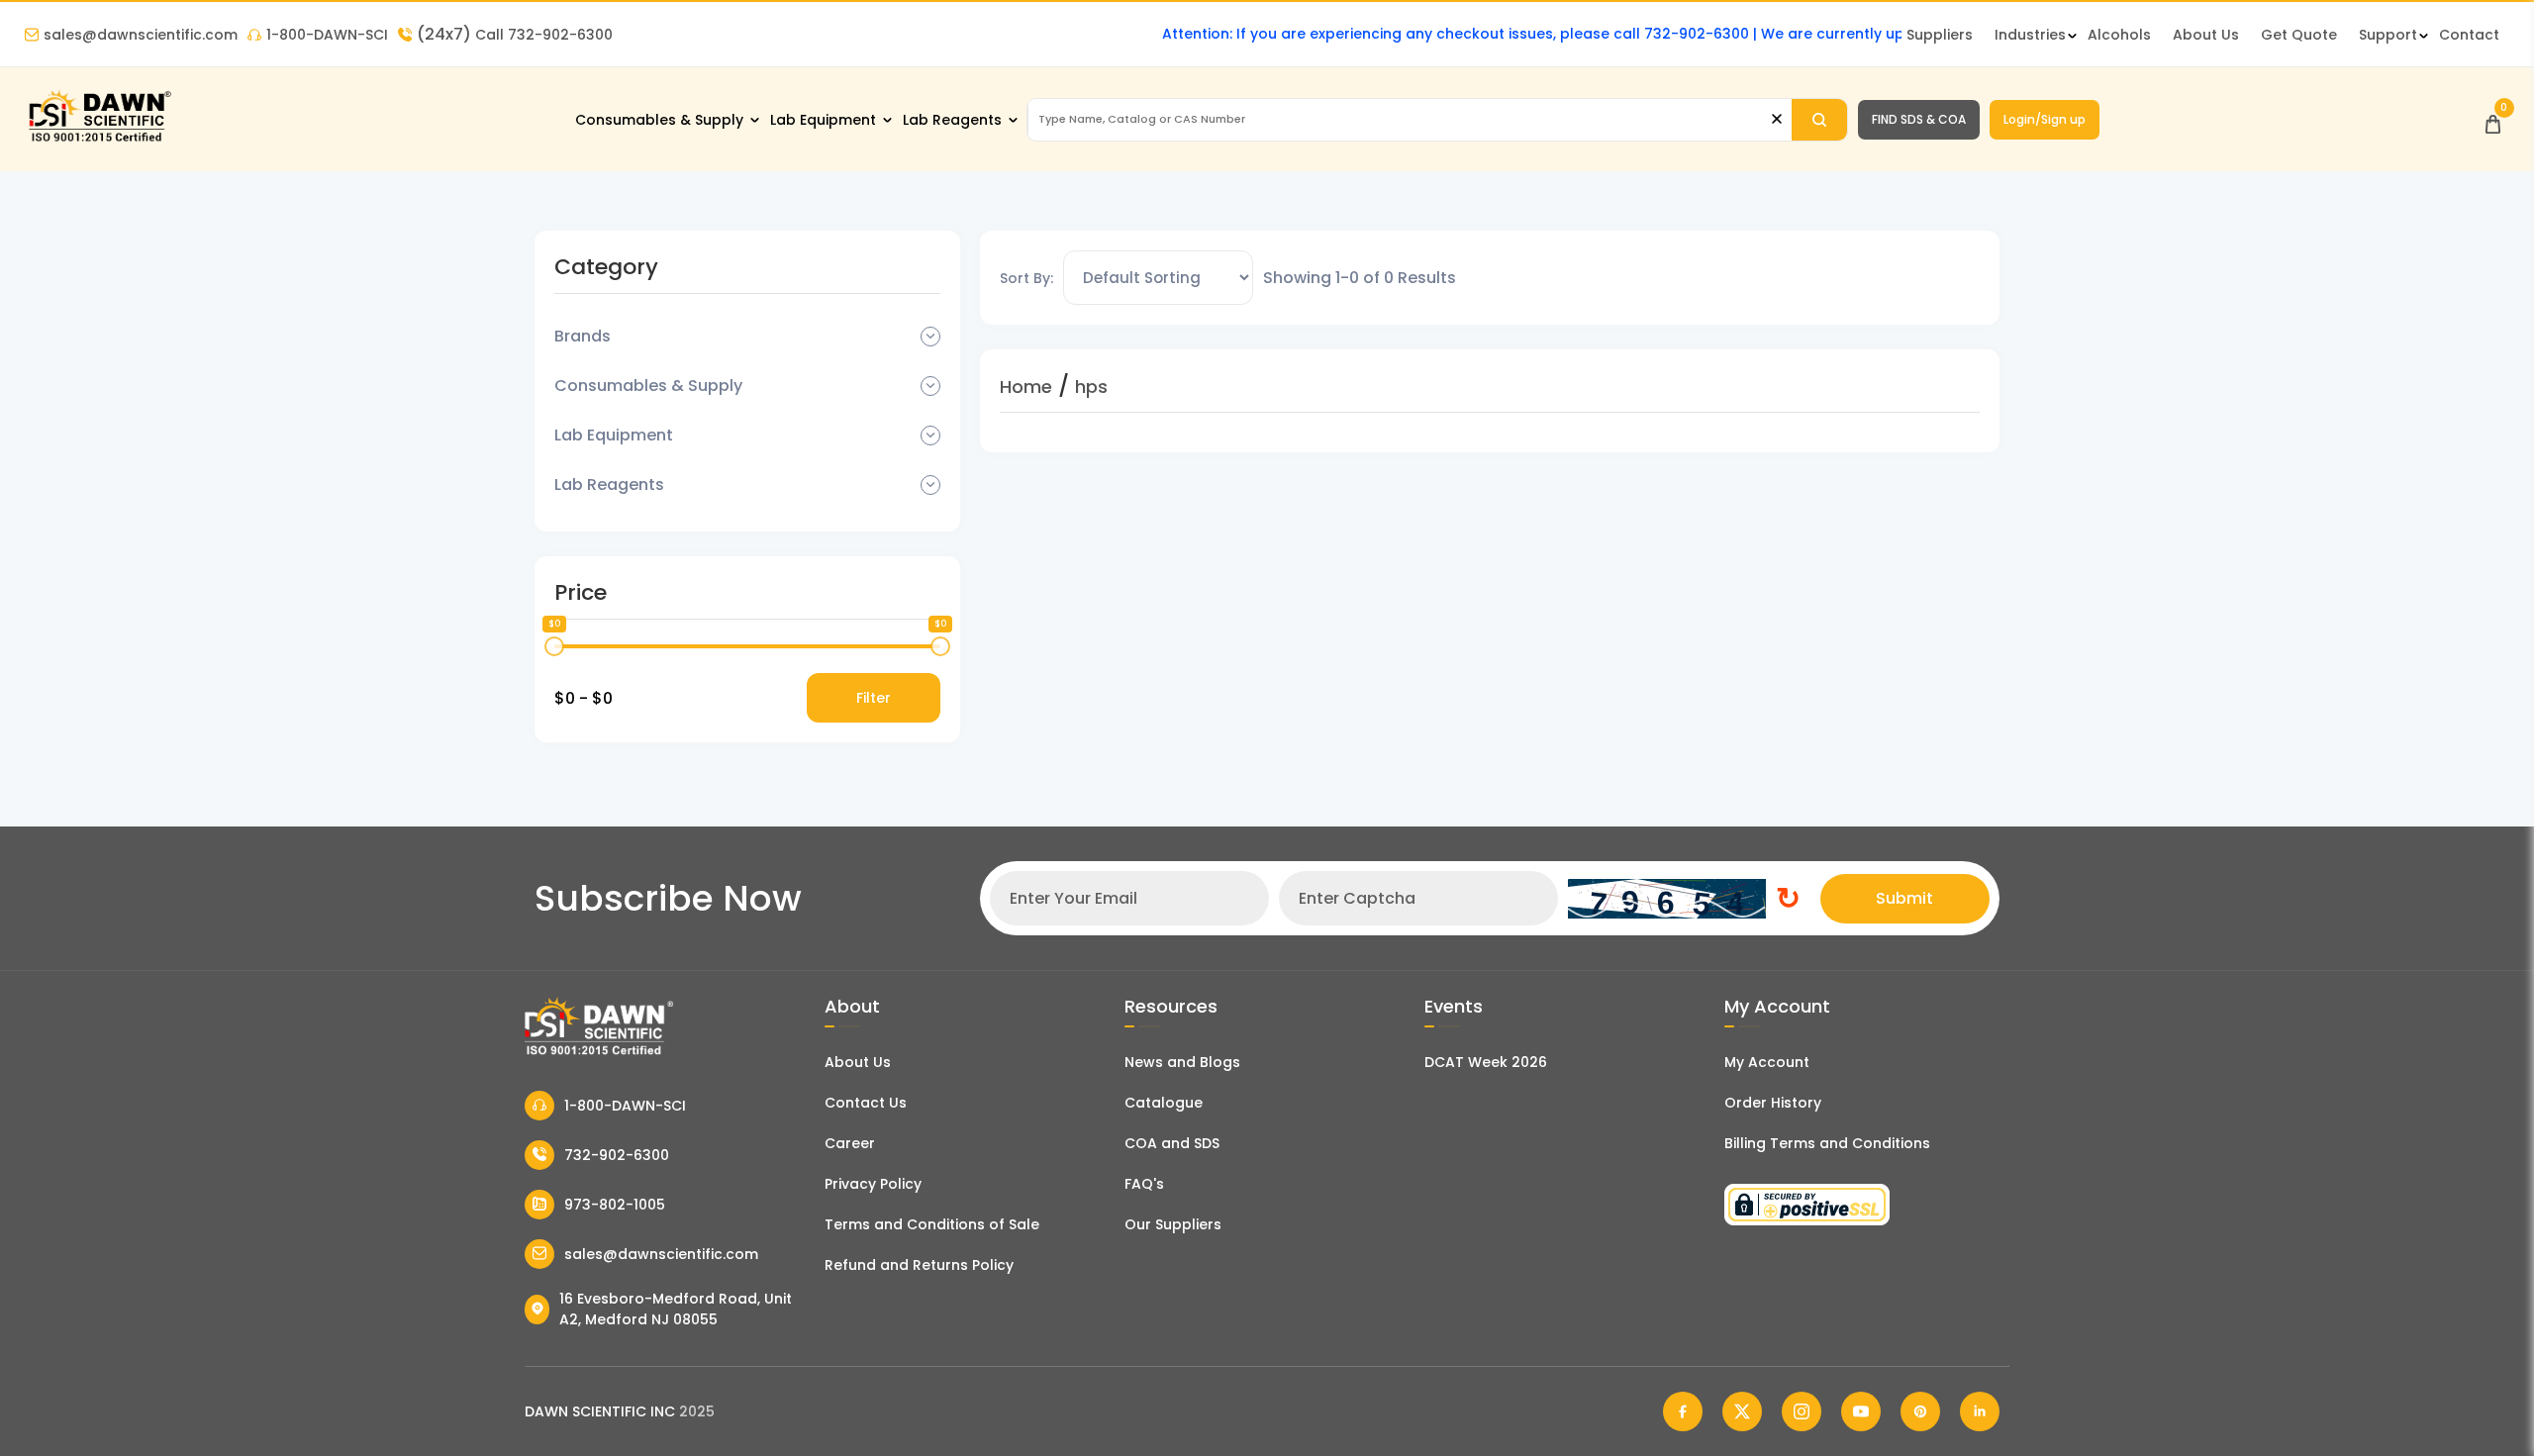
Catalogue (1164, 1103)
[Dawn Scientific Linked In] (1980, 1411)
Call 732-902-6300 (515, 35)
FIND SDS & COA (1919, 119)
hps (1091, 387)
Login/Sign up (2045, 119)
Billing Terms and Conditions (1827, 1143)
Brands (583, 336)
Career (850, 1143)
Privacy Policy (873, 1184)
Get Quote (2299, 35)
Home (1026, 387)
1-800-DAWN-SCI (327, 35)
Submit (1904, 898)
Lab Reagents (952, 120)
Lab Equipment (823, 120)
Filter (874, 698)
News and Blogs (1182, 1062)
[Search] (1819, 120)
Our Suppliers (1173, 1224)
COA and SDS (1172, 1143)
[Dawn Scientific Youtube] (1861, 1411)
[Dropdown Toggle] (930, 337)
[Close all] (1777, 119)
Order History (1773, 1103)
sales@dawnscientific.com (141, 35)
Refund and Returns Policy (919, 1265)
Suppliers (1940, 35)
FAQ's (1144, 1184)
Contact (2469, 35)
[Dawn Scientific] (99, 140)
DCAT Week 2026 (1486, 1062)
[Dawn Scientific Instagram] (1802, 1411)
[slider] (554, 646)
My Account (1767, 1062)
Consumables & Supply (659, 120)
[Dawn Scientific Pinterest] (1920, 1411)
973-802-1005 (615, 1205)
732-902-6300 (617, 1155)
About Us (2206, 35)
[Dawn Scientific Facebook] (1683, 1411)
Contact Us (866, 1103)
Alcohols (2119, 35)
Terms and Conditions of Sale (932, 1224)
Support (2388, 35)
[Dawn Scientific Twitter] (1742, 1411)
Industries (2030, 35)
